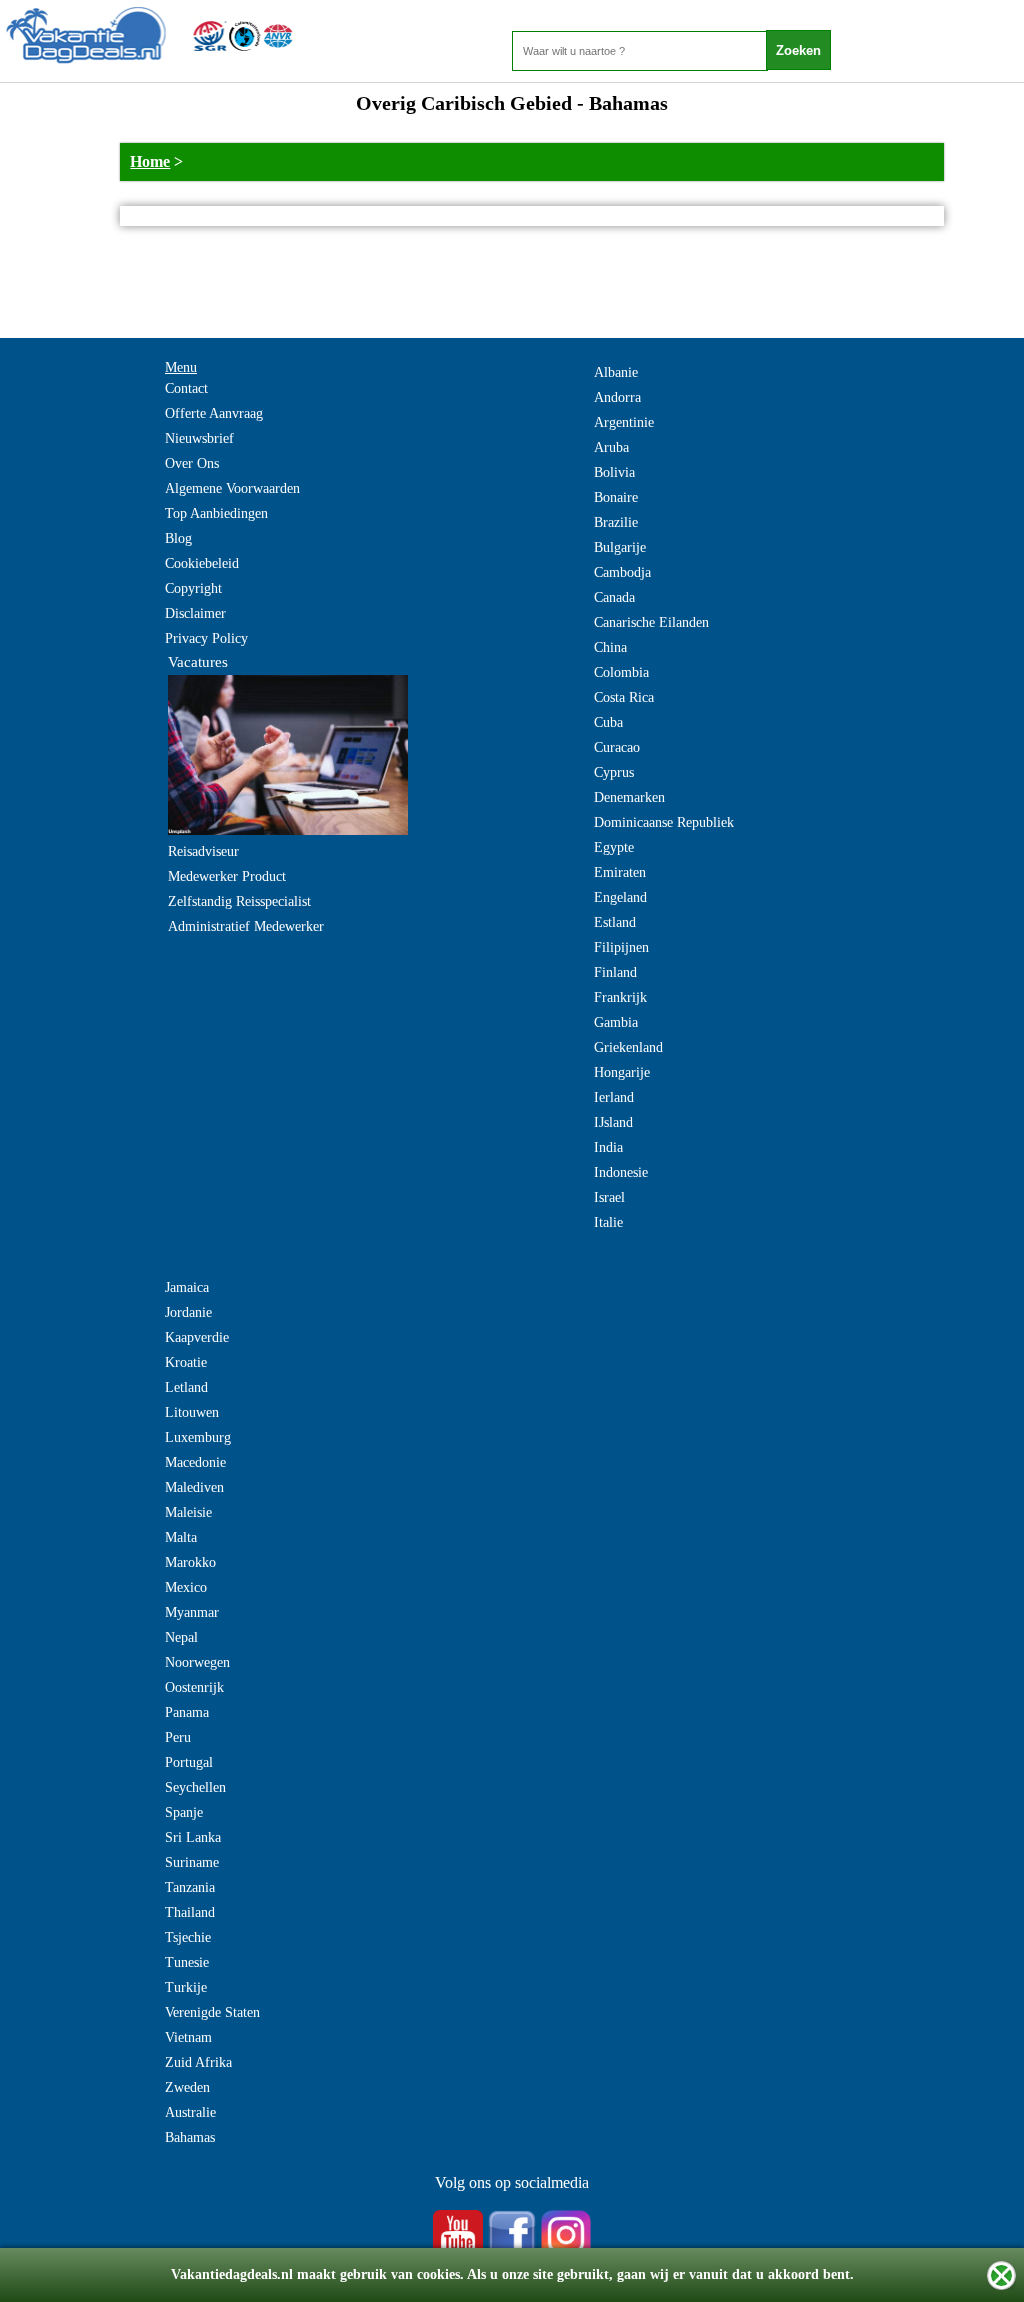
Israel (609, 1197)
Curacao (617, 747)
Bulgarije (620, 547)
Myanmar (192, 1612)
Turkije (186, 1987)
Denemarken (629, 797)
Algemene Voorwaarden (232, 488)
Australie (190, 2112)
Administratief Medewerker (246, 926)
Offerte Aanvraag (214, 413)
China (610, 647)
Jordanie (188, 1312)
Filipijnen (621, 947)
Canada (614, 597)
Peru (178, 1737)
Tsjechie (188, 1937)
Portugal (189, 1762)
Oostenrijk (194, 1687)
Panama (187, 1712)
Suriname (192, 1862)
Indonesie (621, 1172)
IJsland (613, 1122)
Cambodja (622, 572)
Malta (181, 1537)
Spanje (184, 1812)
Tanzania (190, 1887)
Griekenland (628, 1047)
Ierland (614, 1097)
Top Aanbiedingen (216, 513)
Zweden (187, 2087)
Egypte (614, 847)
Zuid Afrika (198, 2062)
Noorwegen (197, 1662)
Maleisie (188, 1512)
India (608, 1147)
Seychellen (195, 1787)
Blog (178, 538)
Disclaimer (195, 613)
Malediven (194, 1487)
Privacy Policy (206, 638)
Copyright (193, 588)
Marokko (190, 1562)
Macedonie (195, 1462)
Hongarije (622, 1072)
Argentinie (624, 422)
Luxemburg (198, 1437)
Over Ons (192, 463)
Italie (608, 1222)
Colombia (621, 672)
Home (150, 161)
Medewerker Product (227, 876)
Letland (186, 1387)
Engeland (620, 897)
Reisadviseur (203, 851)
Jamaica (187, 1287)
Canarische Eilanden (651, 622)
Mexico (186, 1587)
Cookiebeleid (202, 563)
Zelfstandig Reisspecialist (239, 901)
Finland (615, 972)
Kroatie (186, 1362)
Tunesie (187, 1962)
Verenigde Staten (212, 2012)
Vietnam (188, 2037)
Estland (615, 922)
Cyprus (614, 772)
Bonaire (616, 497)
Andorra (617, 397)
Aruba (611, 447)
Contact (186, 388)
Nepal (181, 1637)
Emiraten (620, 872)
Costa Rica (624, 697)
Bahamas (190, 2137)
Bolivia (614, 472)
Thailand (190, 1912)
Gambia (616, 1022)
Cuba (608, 722)
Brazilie (616, 522)
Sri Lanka (193, 1837)
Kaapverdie (197, 1337)
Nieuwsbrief (199, 438)
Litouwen (192, 1412)
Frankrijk (620, 997)
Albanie (616, 372)
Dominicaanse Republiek (664, 822)
